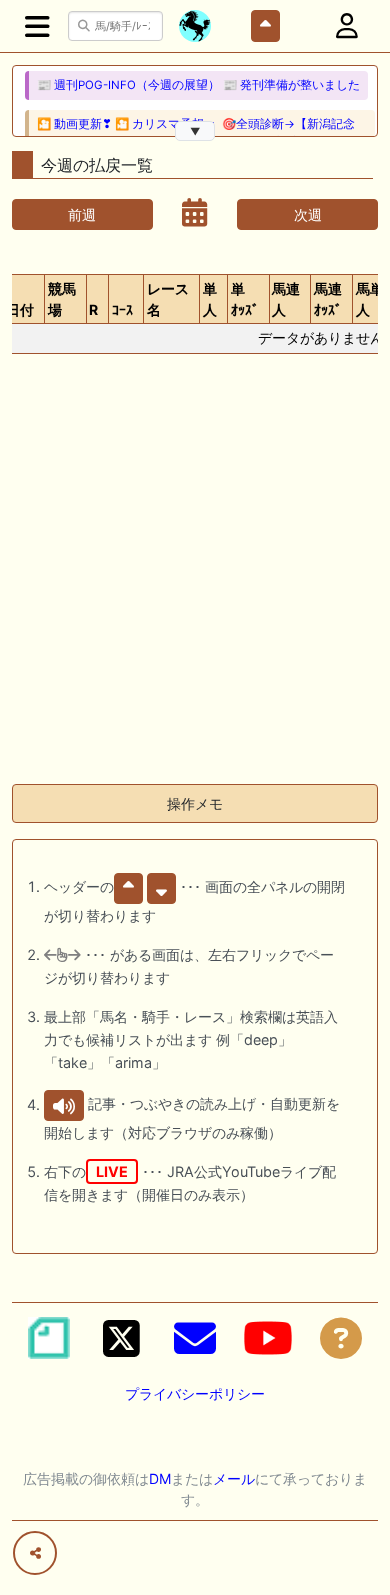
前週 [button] (82, 214)
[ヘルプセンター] (341, 1338)
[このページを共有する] (35, 1553)
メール (234, 1478)
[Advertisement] (195, 573)
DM (160, 1478)
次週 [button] (308, 214)
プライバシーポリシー (195, 1393)
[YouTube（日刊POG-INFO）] (268, 1338)
